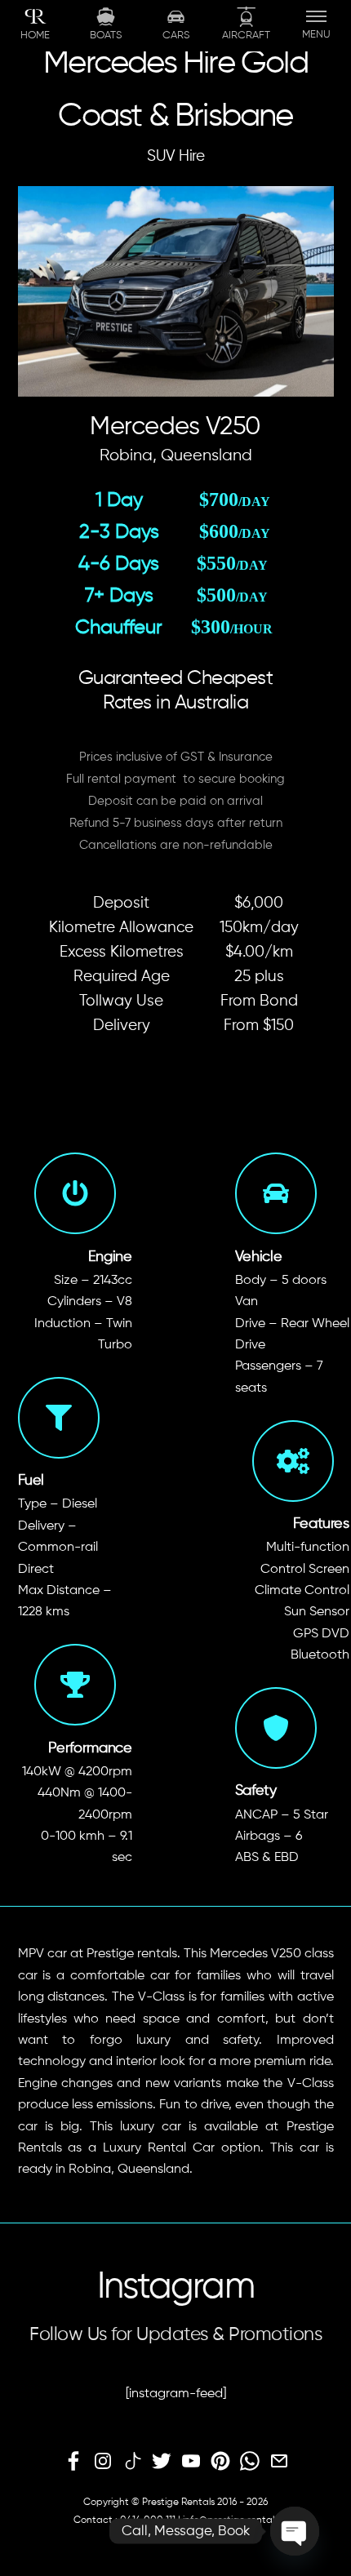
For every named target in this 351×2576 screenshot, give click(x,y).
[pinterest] (220, 2462)
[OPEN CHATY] (295, 2531)
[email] (279, 2462)
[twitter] (162, 2462)
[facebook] (73, 2462)
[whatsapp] (250, 2462)
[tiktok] (132, 2462)
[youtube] (191, 2462)
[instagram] (103, 2462)
